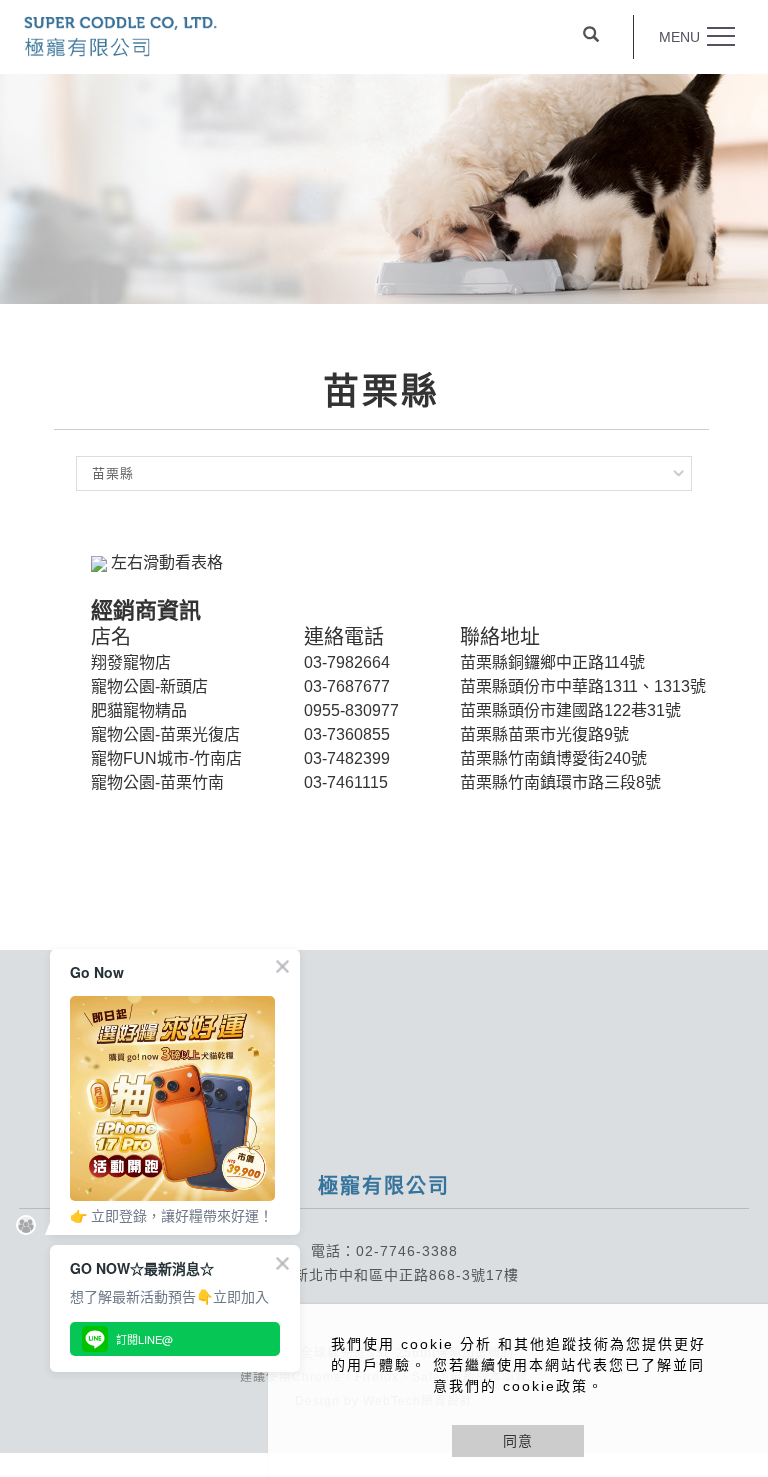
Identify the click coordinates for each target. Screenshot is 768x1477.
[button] (591, 37)
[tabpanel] (384, 189)
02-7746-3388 (407, 1251)
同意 (518, 1441)
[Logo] (120, 34)
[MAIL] (730, 1267)
